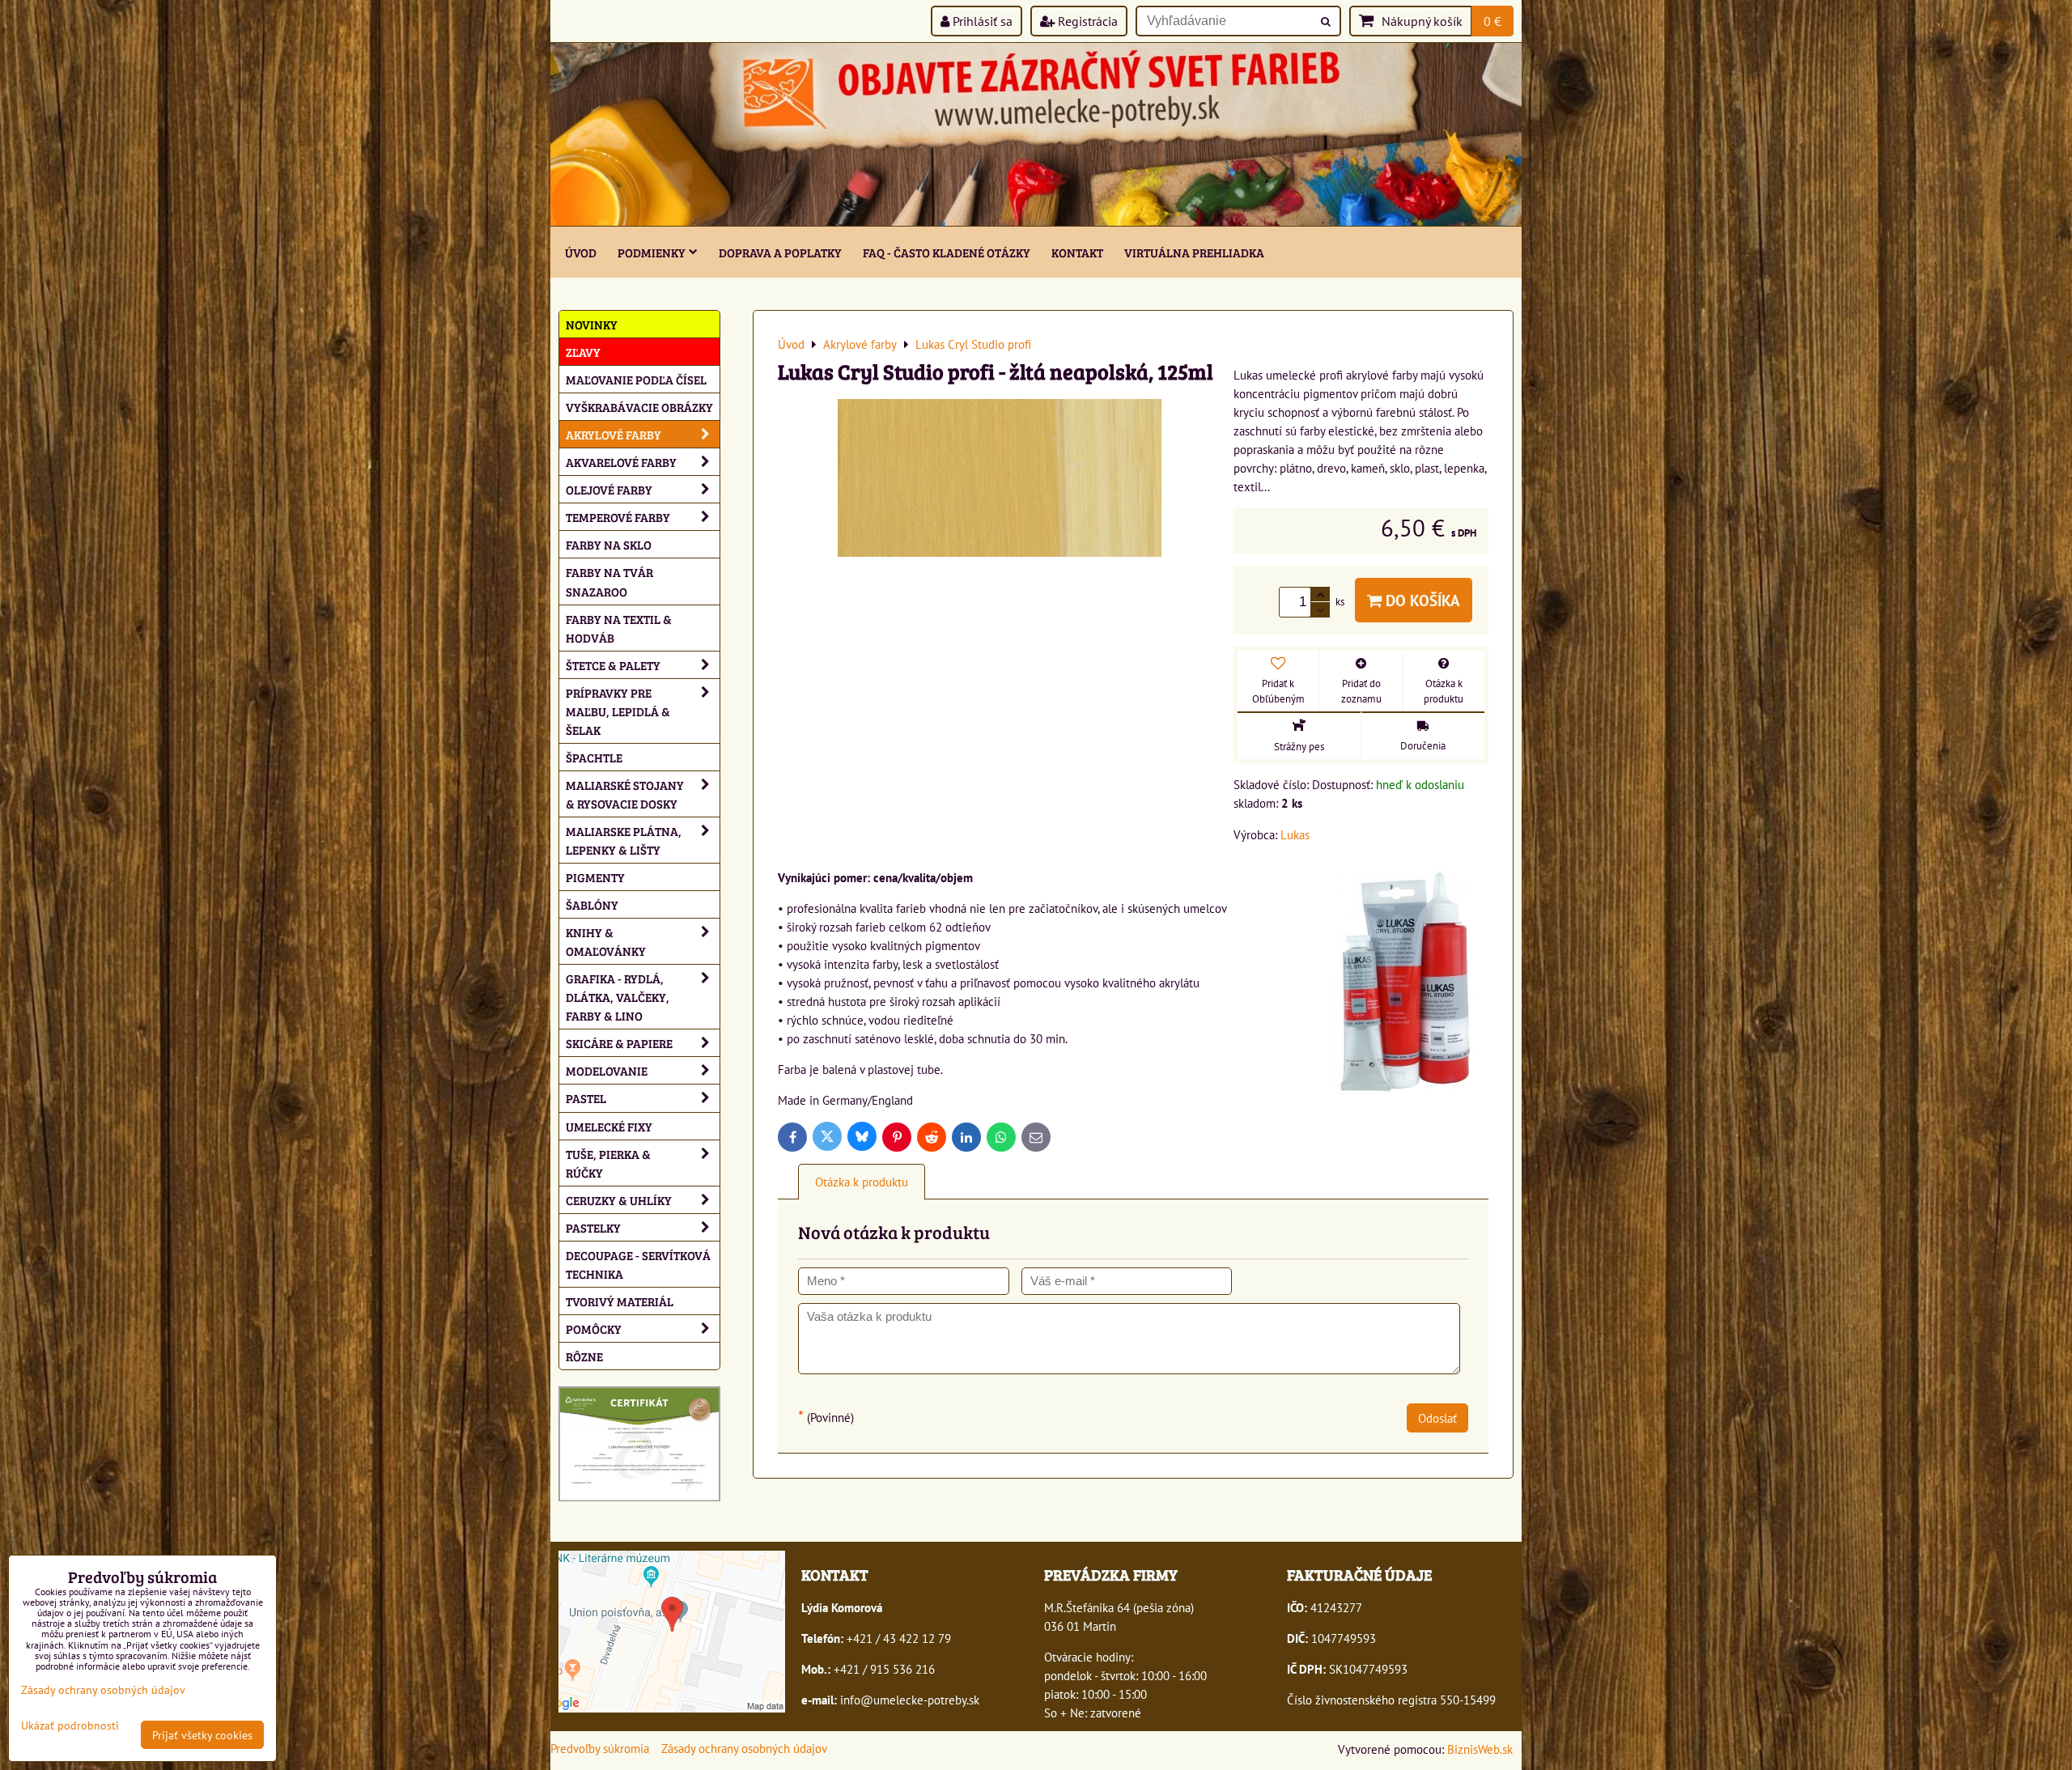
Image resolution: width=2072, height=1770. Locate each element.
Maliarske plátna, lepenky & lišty (624, 840)
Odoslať (1437, 1418)
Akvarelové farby (621, 462)
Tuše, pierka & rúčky (608, 1163)
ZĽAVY (583, 352)
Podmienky (652, 252)
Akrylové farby (614, 434)
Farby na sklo (609, 544)
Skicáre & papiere (619, 1043)
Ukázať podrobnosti (70, 1725)
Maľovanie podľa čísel (636, 379)
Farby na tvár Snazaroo (609, 581)
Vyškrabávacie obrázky (639, 407)
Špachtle (594, 757)
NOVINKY (592, 324)
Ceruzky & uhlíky (619, 1200)
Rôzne (584, 1356)
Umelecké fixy (609, 1126)
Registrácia (1086, 21)
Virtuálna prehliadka (1194, 252)
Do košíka (1421, 600)
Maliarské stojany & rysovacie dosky (625, 794)
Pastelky (593, 1227)
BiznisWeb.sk (1480, 1749)
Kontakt (1077, 252)
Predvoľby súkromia (600, 1748)
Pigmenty (595, 877)
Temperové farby (618, 517)
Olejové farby (609, 489)
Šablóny (592, 904)
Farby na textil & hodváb (619, 628)
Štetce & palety (613, 665)
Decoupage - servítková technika (638, 1264)
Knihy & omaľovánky (606, 941)
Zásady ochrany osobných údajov (744, 1748)
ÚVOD (581, 252)
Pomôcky (594, 1329)
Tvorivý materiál (620, 1301)
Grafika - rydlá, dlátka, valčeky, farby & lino (618, 997)
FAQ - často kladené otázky (947, 252)
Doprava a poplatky (780, 252)
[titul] (1036, 221)
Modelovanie (607, 1070)
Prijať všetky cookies (202, 1735)
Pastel (586, 1098)
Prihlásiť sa (981, 21)
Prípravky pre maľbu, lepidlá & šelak (618, 711)
